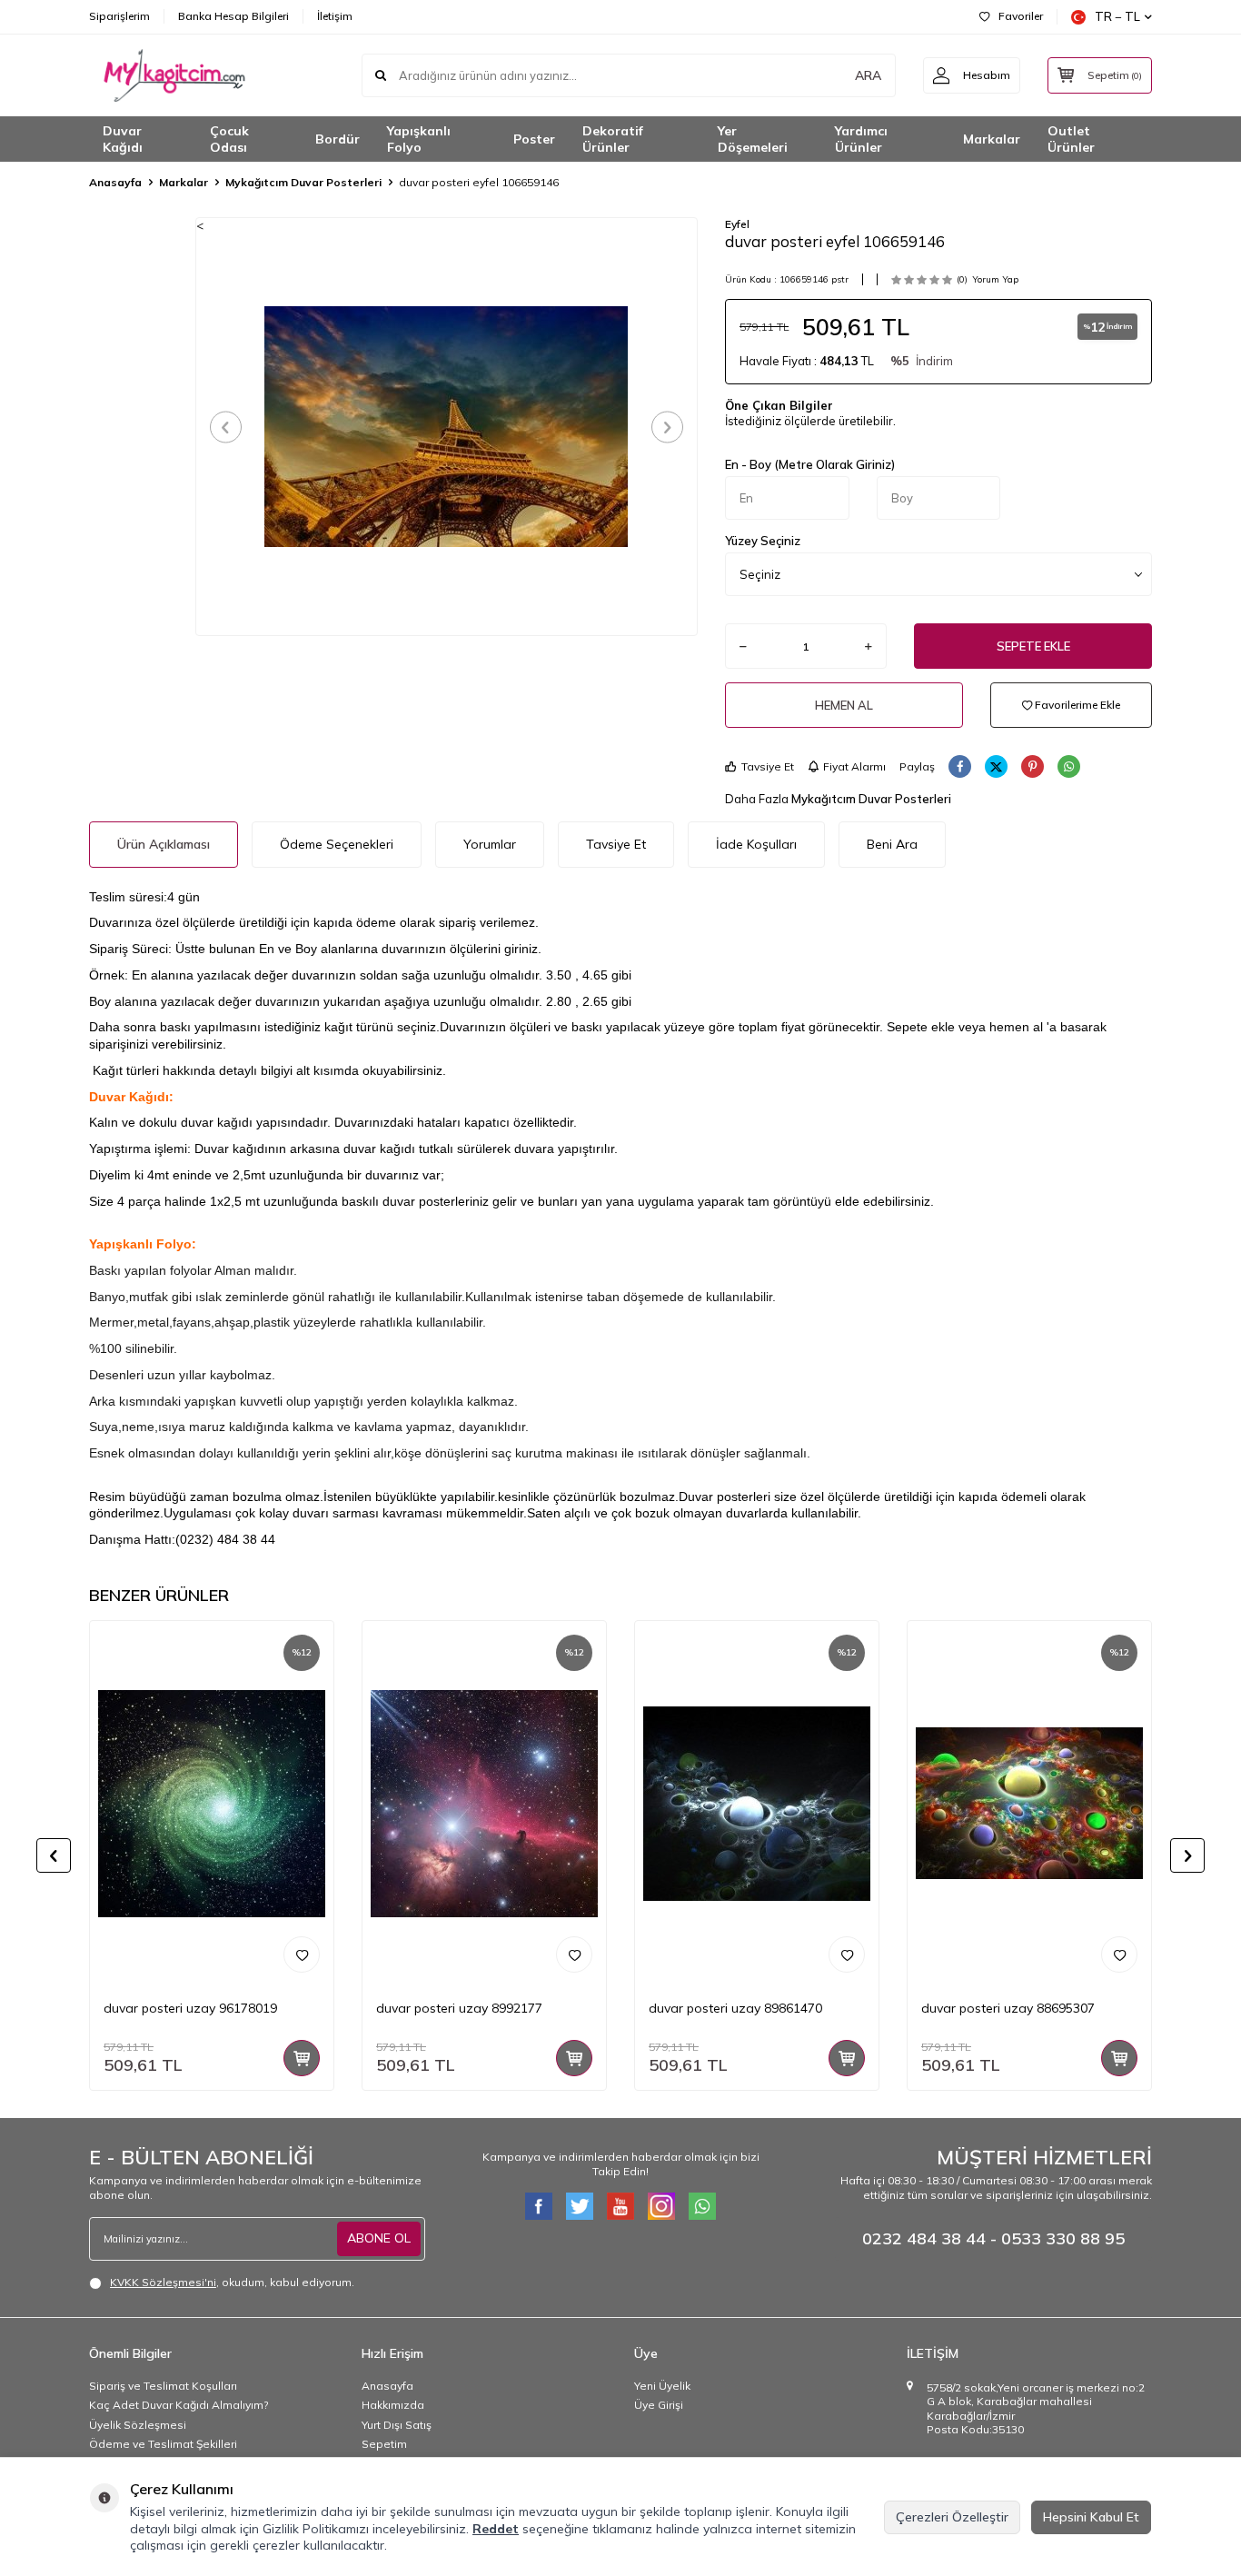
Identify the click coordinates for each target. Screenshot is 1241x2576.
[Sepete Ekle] (302, 2058)
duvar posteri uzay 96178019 (190, 2008)
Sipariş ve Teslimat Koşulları (163, 2386)
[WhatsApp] (702, 2206)
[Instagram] (661, 2206)
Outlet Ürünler (1071, 139)
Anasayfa (115, 182)
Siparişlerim (119, 16)
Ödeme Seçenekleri (337, 844)
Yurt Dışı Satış (397, 2425)
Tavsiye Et (768, 766)
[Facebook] (539, 2206)
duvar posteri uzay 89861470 (735, 2008)
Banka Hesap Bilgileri (233, 16)
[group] (447, 426)
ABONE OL (379, 2238)
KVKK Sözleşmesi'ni (163, 2282)
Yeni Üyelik (662, 2386)
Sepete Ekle (1033, 646)
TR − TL (1117, 16)
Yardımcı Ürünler (861, 139)
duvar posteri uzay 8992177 (459, 2008)
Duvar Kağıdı (123, 139)
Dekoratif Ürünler (613, 139)
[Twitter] (580, 2206)
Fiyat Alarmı (854, 766)
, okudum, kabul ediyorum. (232, 2282)
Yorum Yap (995, 279)
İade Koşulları (756, 844)
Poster (534, 139)
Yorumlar (490, 844)
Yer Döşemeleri (753, 139)
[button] (226, 427)
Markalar (992, 139)
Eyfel (737, 224)
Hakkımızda (393, 2405)
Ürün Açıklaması (164, 844)
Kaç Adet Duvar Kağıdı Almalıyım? (179, 2405)
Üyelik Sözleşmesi (138, 2425)
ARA (868, 75)
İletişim (335, 16)
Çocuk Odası (229, 139)
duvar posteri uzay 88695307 (1008, 2008)
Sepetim (384, 2444)
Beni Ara (892, 844)
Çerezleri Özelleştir (952, 2517)
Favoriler (1021, 16)
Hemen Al (844, 705)
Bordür (338, 139)
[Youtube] (620, 2206)
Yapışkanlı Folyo (419, 139)
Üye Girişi (659, 2405)
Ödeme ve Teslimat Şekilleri (163, 2444)
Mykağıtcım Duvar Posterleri (303, 182)
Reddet (496, 2529)
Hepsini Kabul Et (1091, 2517)
